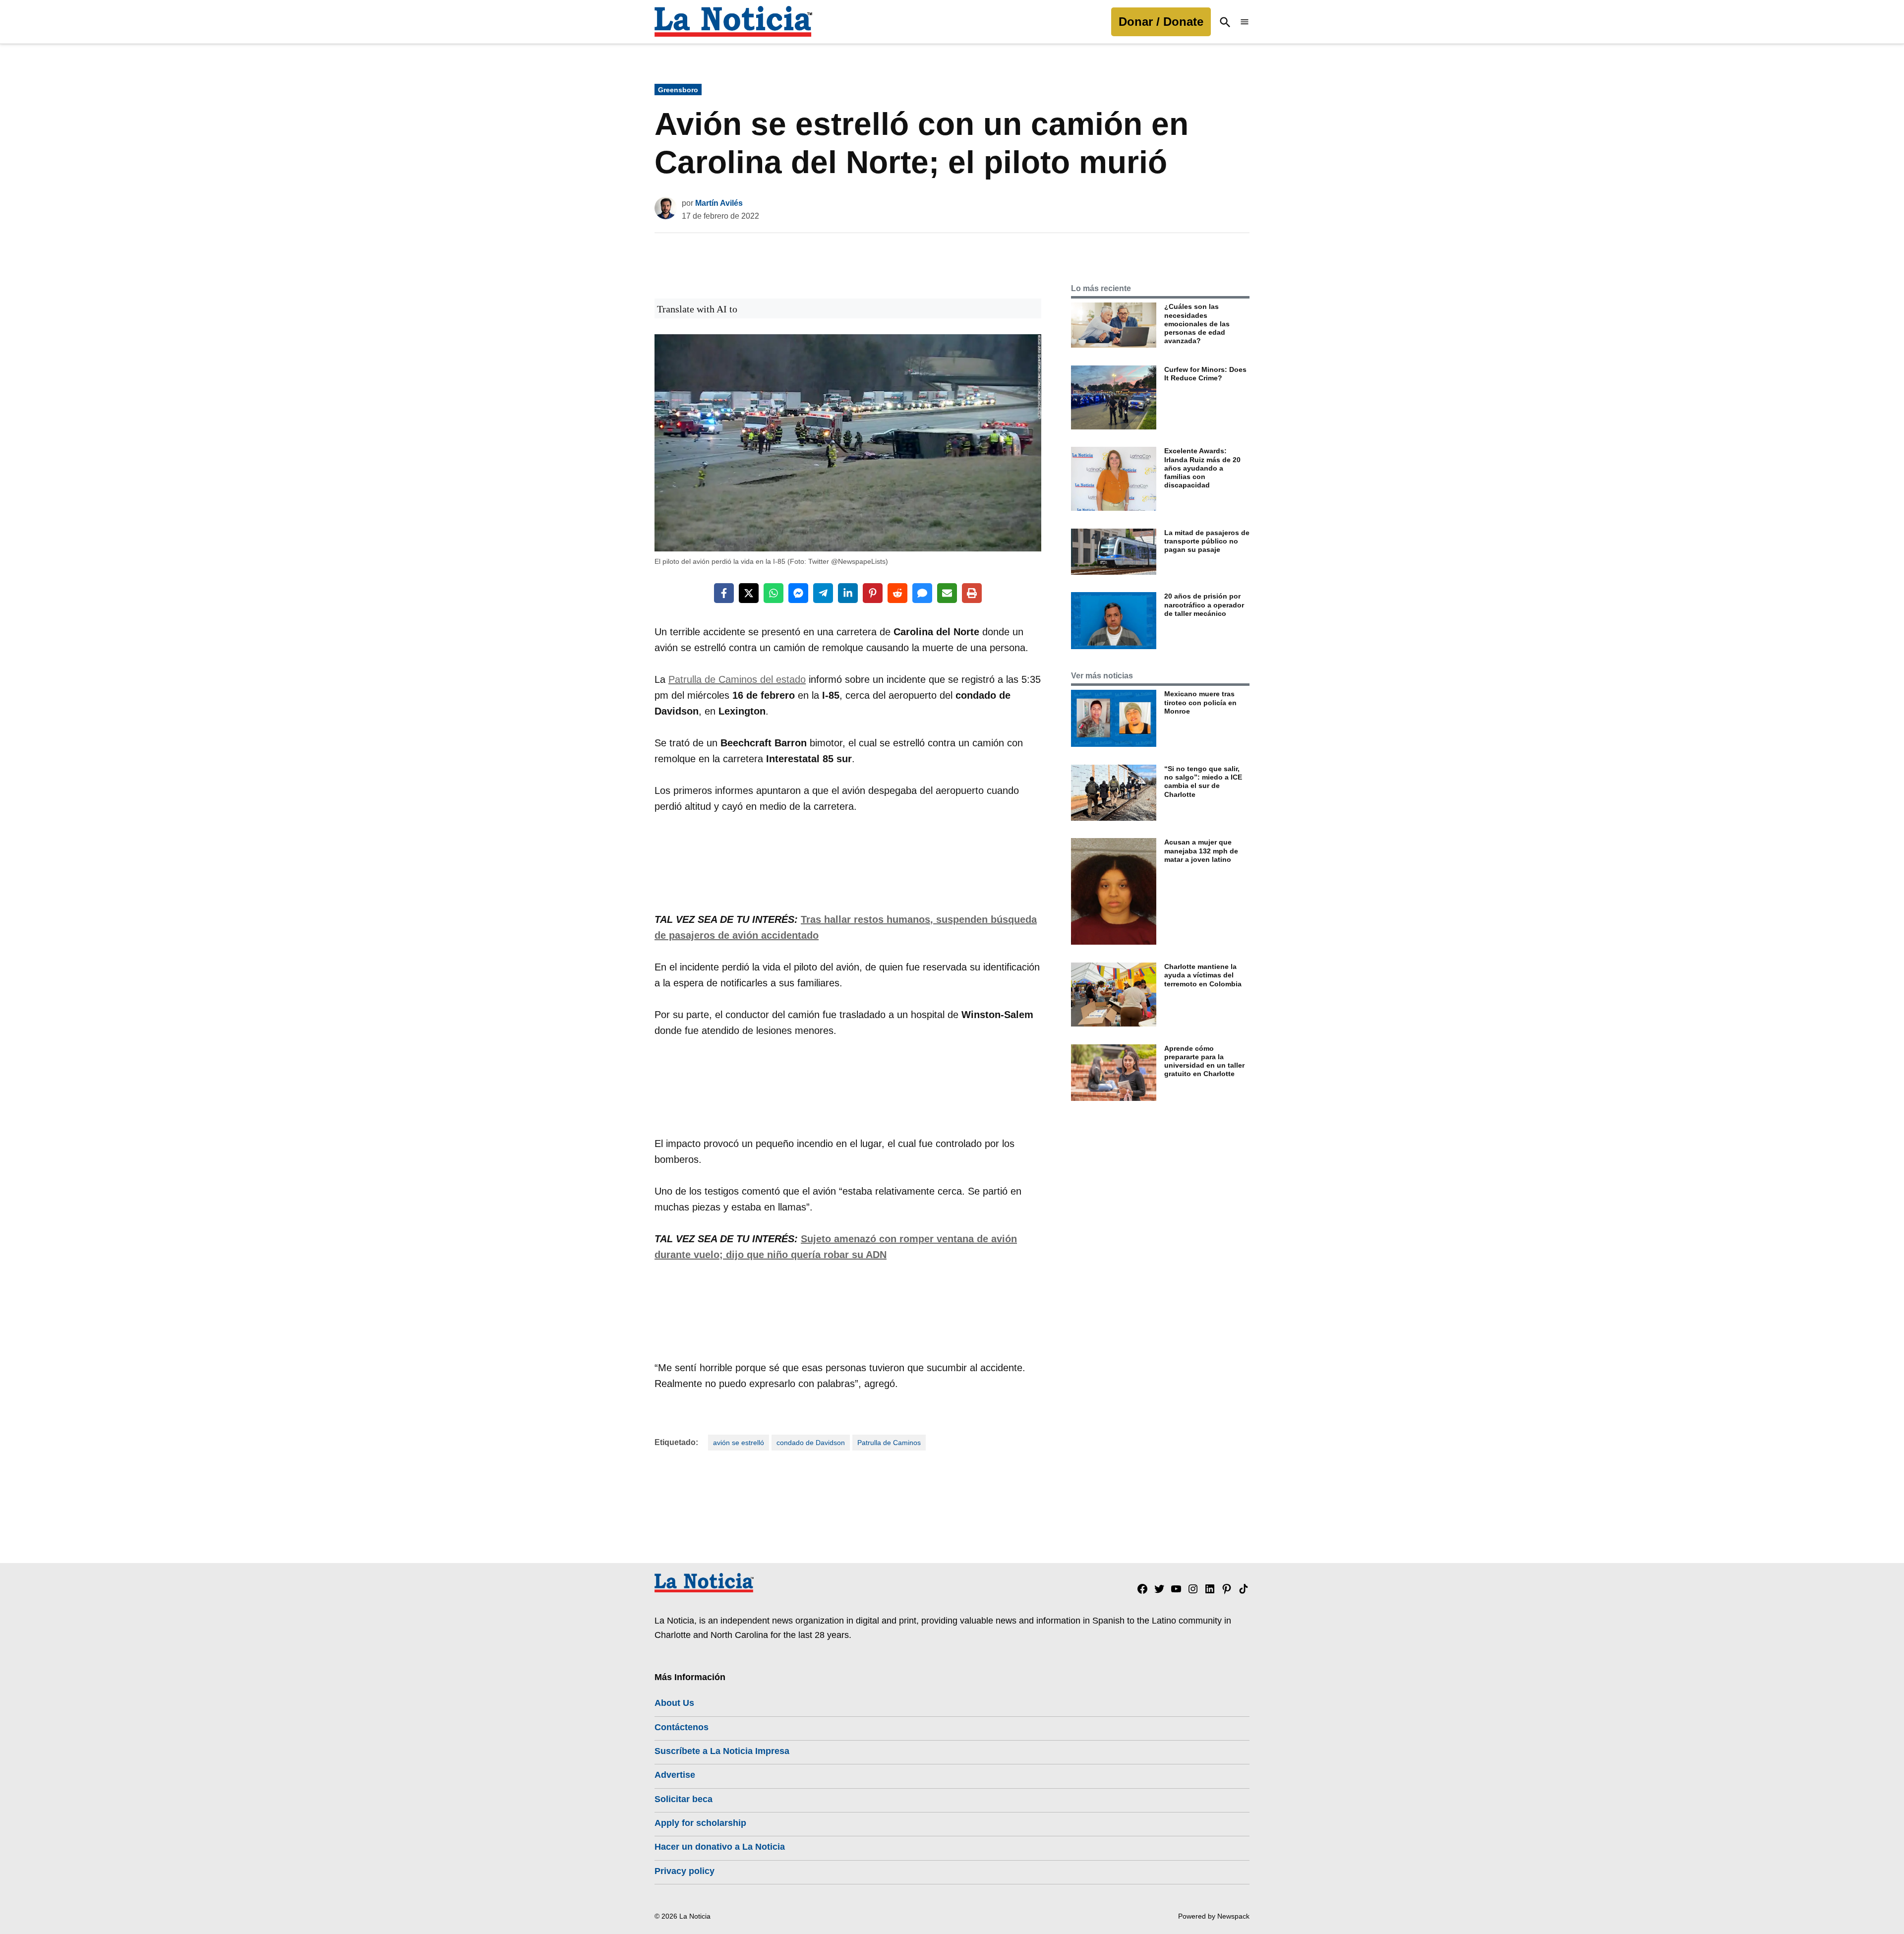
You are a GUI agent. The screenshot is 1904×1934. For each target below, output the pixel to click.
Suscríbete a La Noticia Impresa (722, 1751)
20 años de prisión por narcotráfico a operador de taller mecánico (1204, 605)
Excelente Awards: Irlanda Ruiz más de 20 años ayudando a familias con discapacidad (1202, 468)
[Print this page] (972, 593)
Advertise (675, 1775)
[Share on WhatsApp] (773, 593)
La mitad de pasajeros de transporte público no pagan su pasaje (1207, 541)
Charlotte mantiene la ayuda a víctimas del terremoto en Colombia (1203, 975)
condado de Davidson (811, 1443)
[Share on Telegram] (823, 593)
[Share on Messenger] (798, 593)
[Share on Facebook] (724, 593)
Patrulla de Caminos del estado (737, 679)
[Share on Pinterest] (873, 593)
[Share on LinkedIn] (848, 593)
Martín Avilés (719, 203)
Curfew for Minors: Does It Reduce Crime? (1205, 374)
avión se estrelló (739, 1443)
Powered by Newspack (1214, 1916)
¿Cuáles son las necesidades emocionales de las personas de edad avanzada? (1197, 324)
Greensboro (678, 90)
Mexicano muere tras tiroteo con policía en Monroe (1200, 702)
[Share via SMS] (922, 593)
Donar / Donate (1161, 22)
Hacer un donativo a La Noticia (720, 1847)
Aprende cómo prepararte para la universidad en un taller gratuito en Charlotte (1204, 1061)
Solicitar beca (684, 1799)
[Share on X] (749, 593)
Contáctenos (682, 1727)
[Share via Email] (947, 593)
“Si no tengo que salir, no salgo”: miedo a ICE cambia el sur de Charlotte (1203, 782)
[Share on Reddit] (897, 593)
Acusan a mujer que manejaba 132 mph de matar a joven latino (1201, 851)
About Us (674, 1703)
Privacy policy (684, 1871)
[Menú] (1245, 22)
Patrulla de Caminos (889, 1443)
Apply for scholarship (700, 1823)
